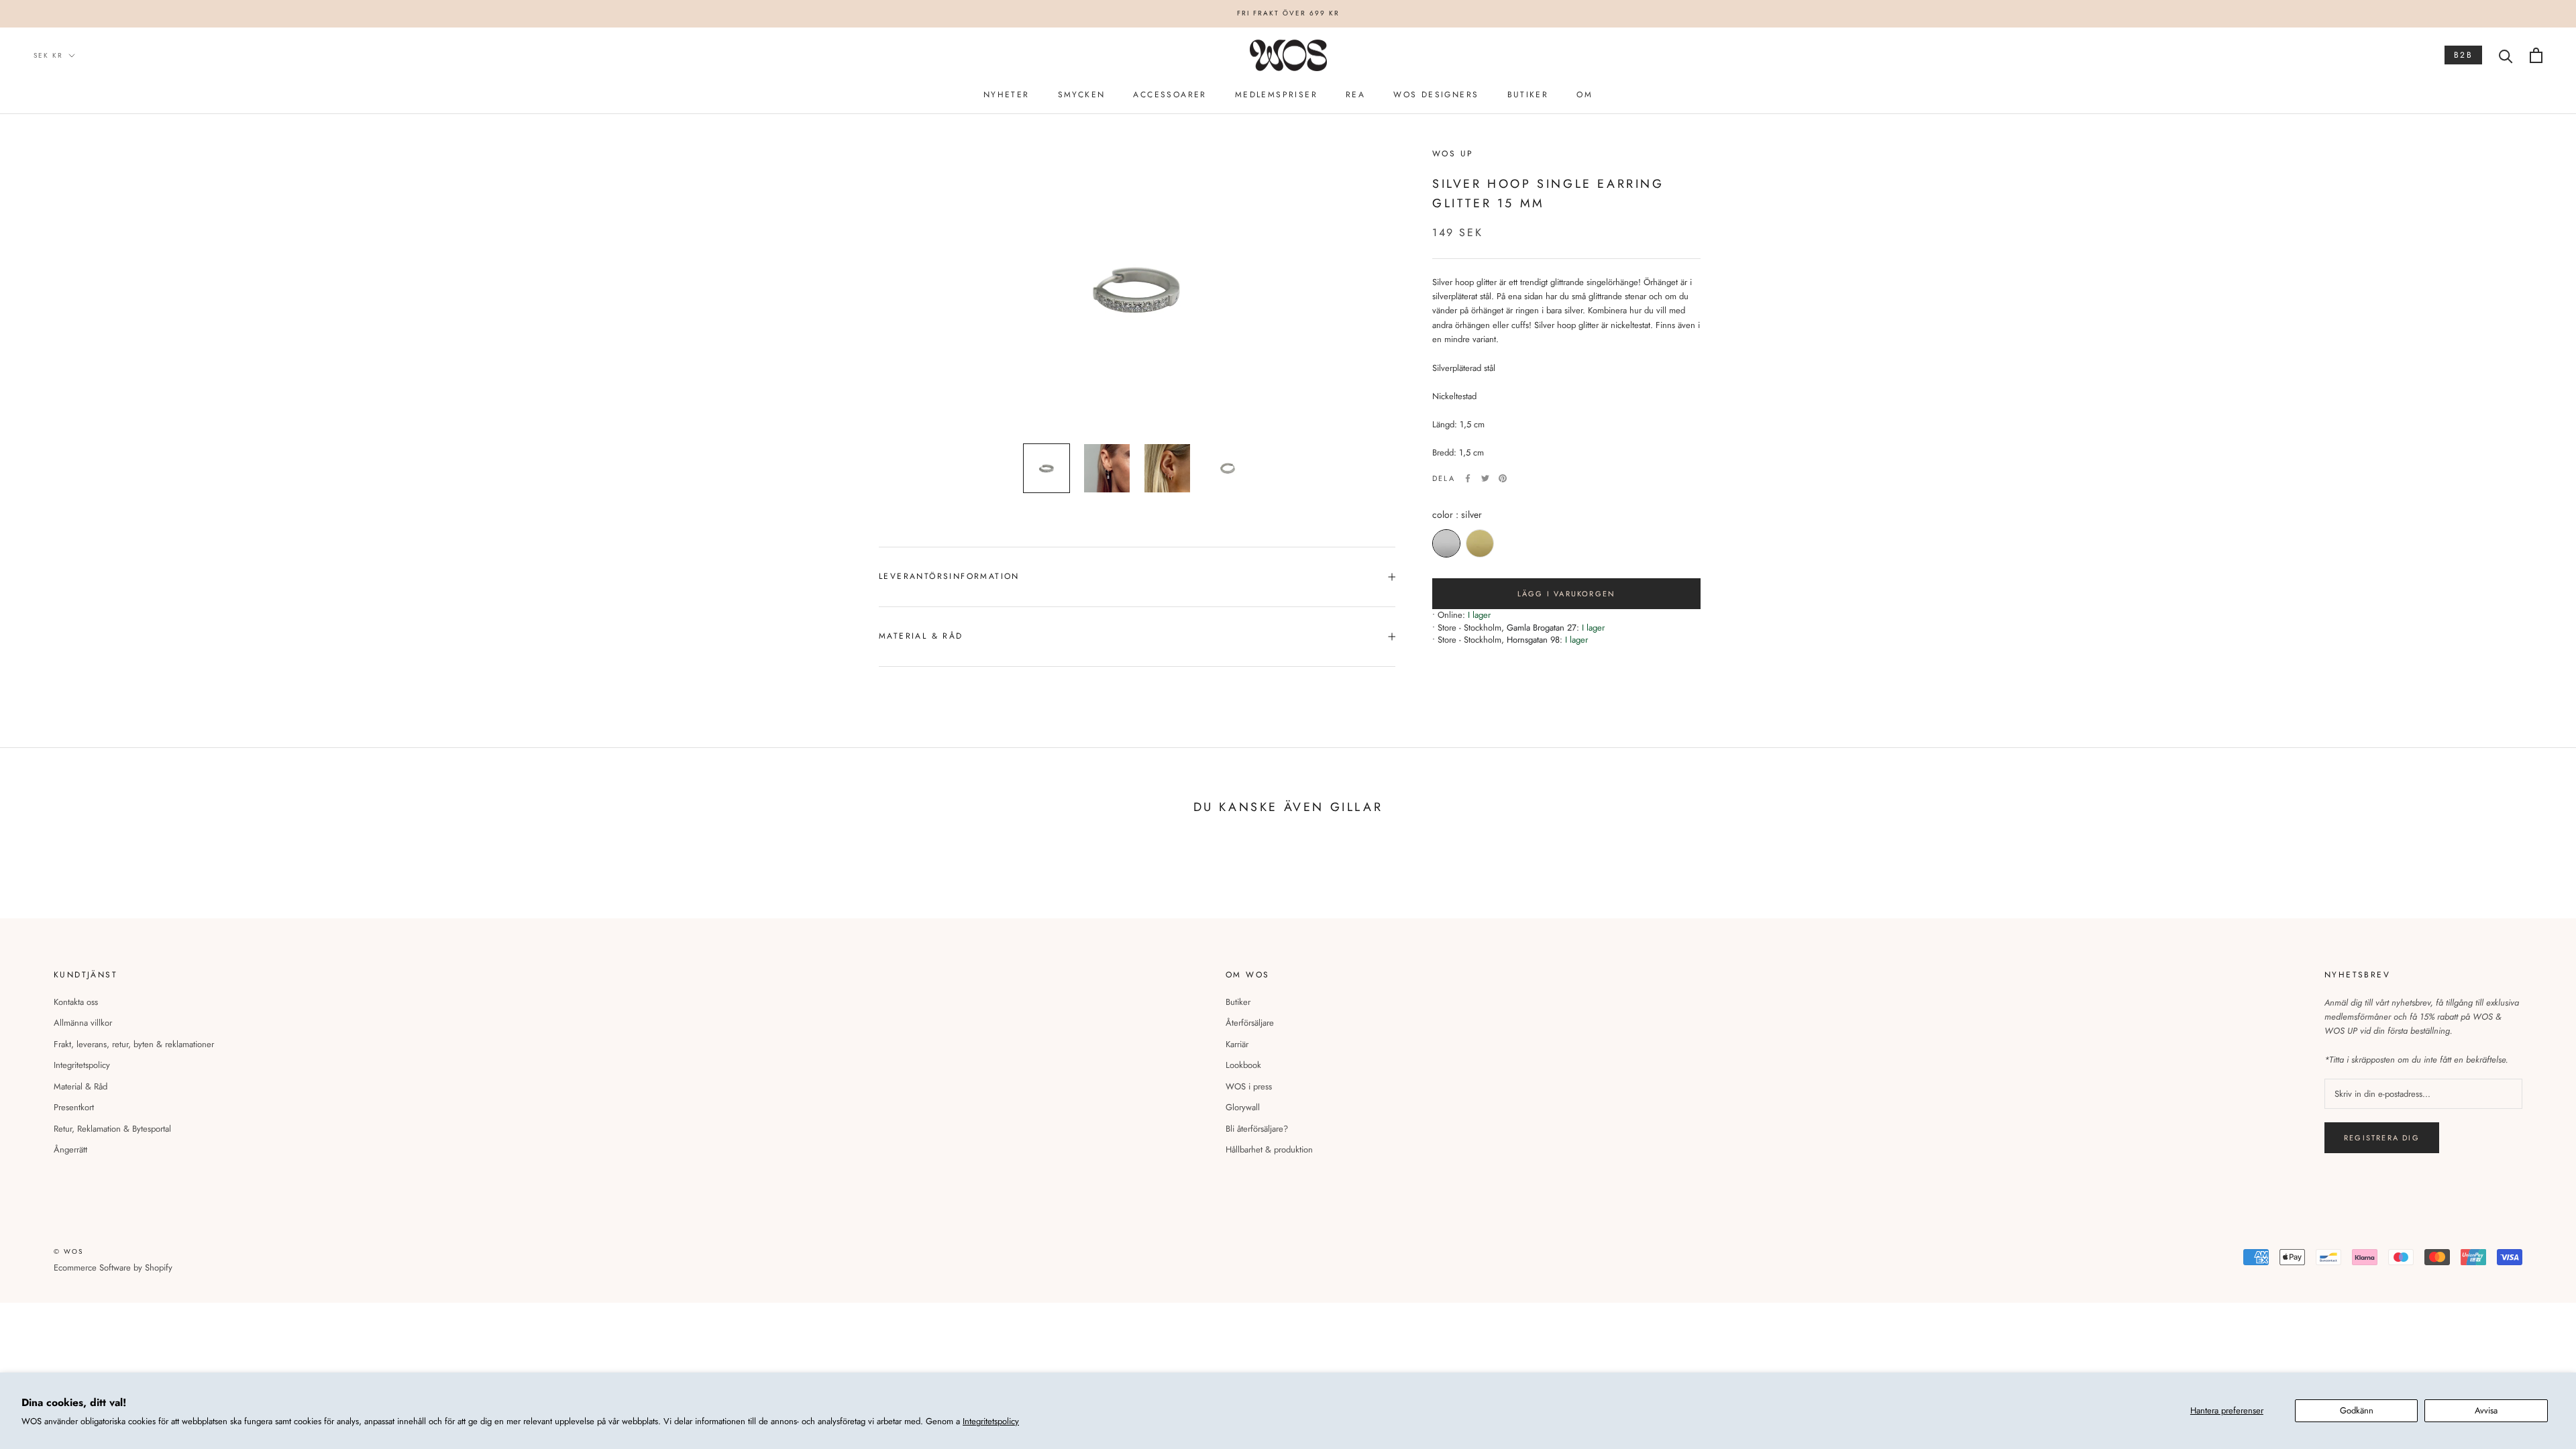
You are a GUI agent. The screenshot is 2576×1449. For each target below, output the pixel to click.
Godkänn (2357, 1410)
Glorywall (1243, 1107)
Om (1585, 95)
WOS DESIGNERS (1436, 95)
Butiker (1238, 1002)
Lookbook (1243, 1065)
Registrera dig (2382, 1138)
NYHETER (1007, 95)
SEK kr (48, 55)
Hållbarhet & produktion (1269, 1149)
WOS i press (1249, 1086)
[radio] (1446, 543)
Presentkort (74, 1107)
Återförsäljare (1250, 1023)
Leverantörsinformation (949, 576)
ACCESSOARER (1170, 95)
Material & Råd (80, 1086)
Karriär (1237, 1044)
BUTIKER (1528, 95)
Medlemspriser (1276, 95)
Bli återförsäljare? (1257, 1129)
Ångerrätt (70, 1149)
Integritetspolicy (991, 1421)
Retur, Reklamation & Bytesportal (112, 1129)
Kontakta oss (76, 1002)
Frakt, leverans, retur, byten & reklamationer (134, 1044)
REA (1355, 95)
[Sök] (2506, 55)
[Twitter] (1485, 478)
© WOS (68, 1251)
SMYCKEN (1082, 95)
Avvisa (2486, 1410)
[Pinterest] (1503, 478)
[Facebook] (1468, 478)
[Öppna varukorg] (2536, 55)
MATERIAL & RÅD (921, 636)
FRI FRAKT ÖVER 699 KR (1288, 13)
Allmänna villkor (83, 1023)
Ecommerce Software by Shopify (113, 1268)
